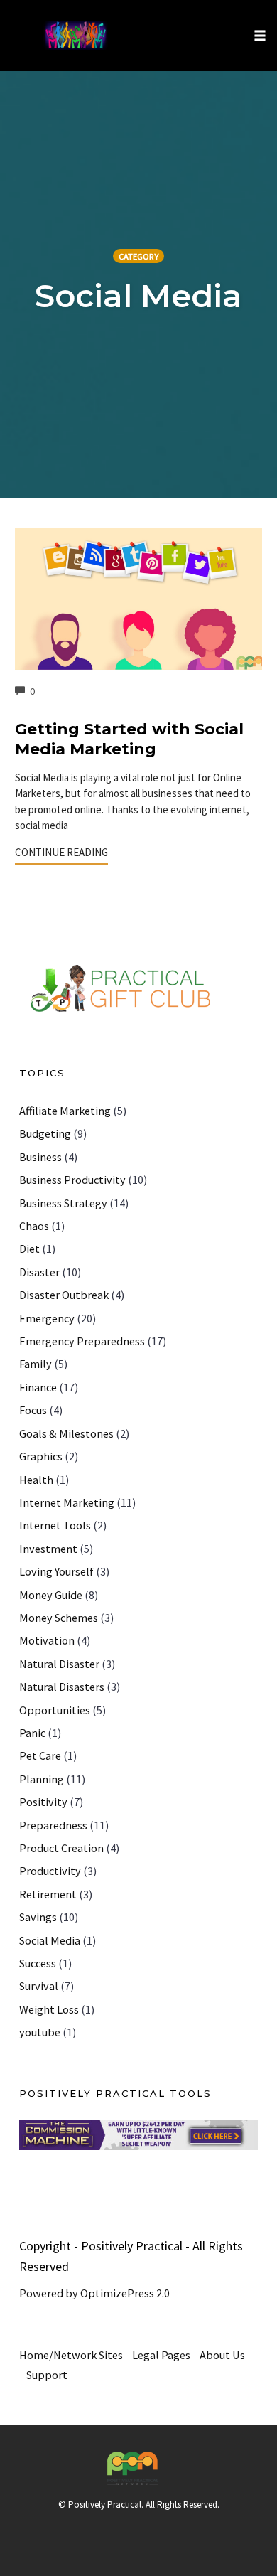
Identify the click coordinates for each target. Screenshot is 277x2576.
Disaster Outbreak (64, 1295)
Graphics (41, 1456)
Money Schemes (59, 1618)
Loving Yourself (56, 1571)
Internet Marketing (67, 1502)
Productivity (50, 1871)
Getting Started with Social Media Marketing (129, 739)
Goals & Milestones (66, 1433)
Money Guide (51, 1595)
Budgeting (45, 1133)
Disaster (39, 1272)
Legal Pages (161, 2355)
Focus (33, 1410)
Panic (32, 1733)
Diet (29, 1249)
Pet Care (40, 1755)
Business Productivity (72, 1180)
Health (36, 1480)
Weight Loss (49, 2009)
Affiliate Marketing (65, 1111)
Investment (48, 1549)
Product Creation (61, 1848)
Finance (38, 1387)
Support (47, 2375)
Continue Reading (61, 852)
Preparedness (53, 1825)
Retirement (48, 1894)
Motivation (47, 1640)
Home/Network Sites (71, 2355)
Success (38, 1963)
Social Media (50, 1940)
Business (40, 1157)
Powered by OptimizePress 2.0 (94, 2293)
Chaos (34, 1226)
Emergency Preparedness (82, 1341)
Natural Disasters (62, 1687)
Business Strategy (63, 1203)
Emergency (47, 1318)
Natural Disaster (59, 1664)
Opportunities (55, 1710)
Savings (38, 1917)
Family (36, 1364)
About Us (222, 2355)
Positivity (43, 1802)
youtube (40, 2032)
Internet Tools (55, 1525)
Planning (42, 1779)
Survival (39, 1986)
